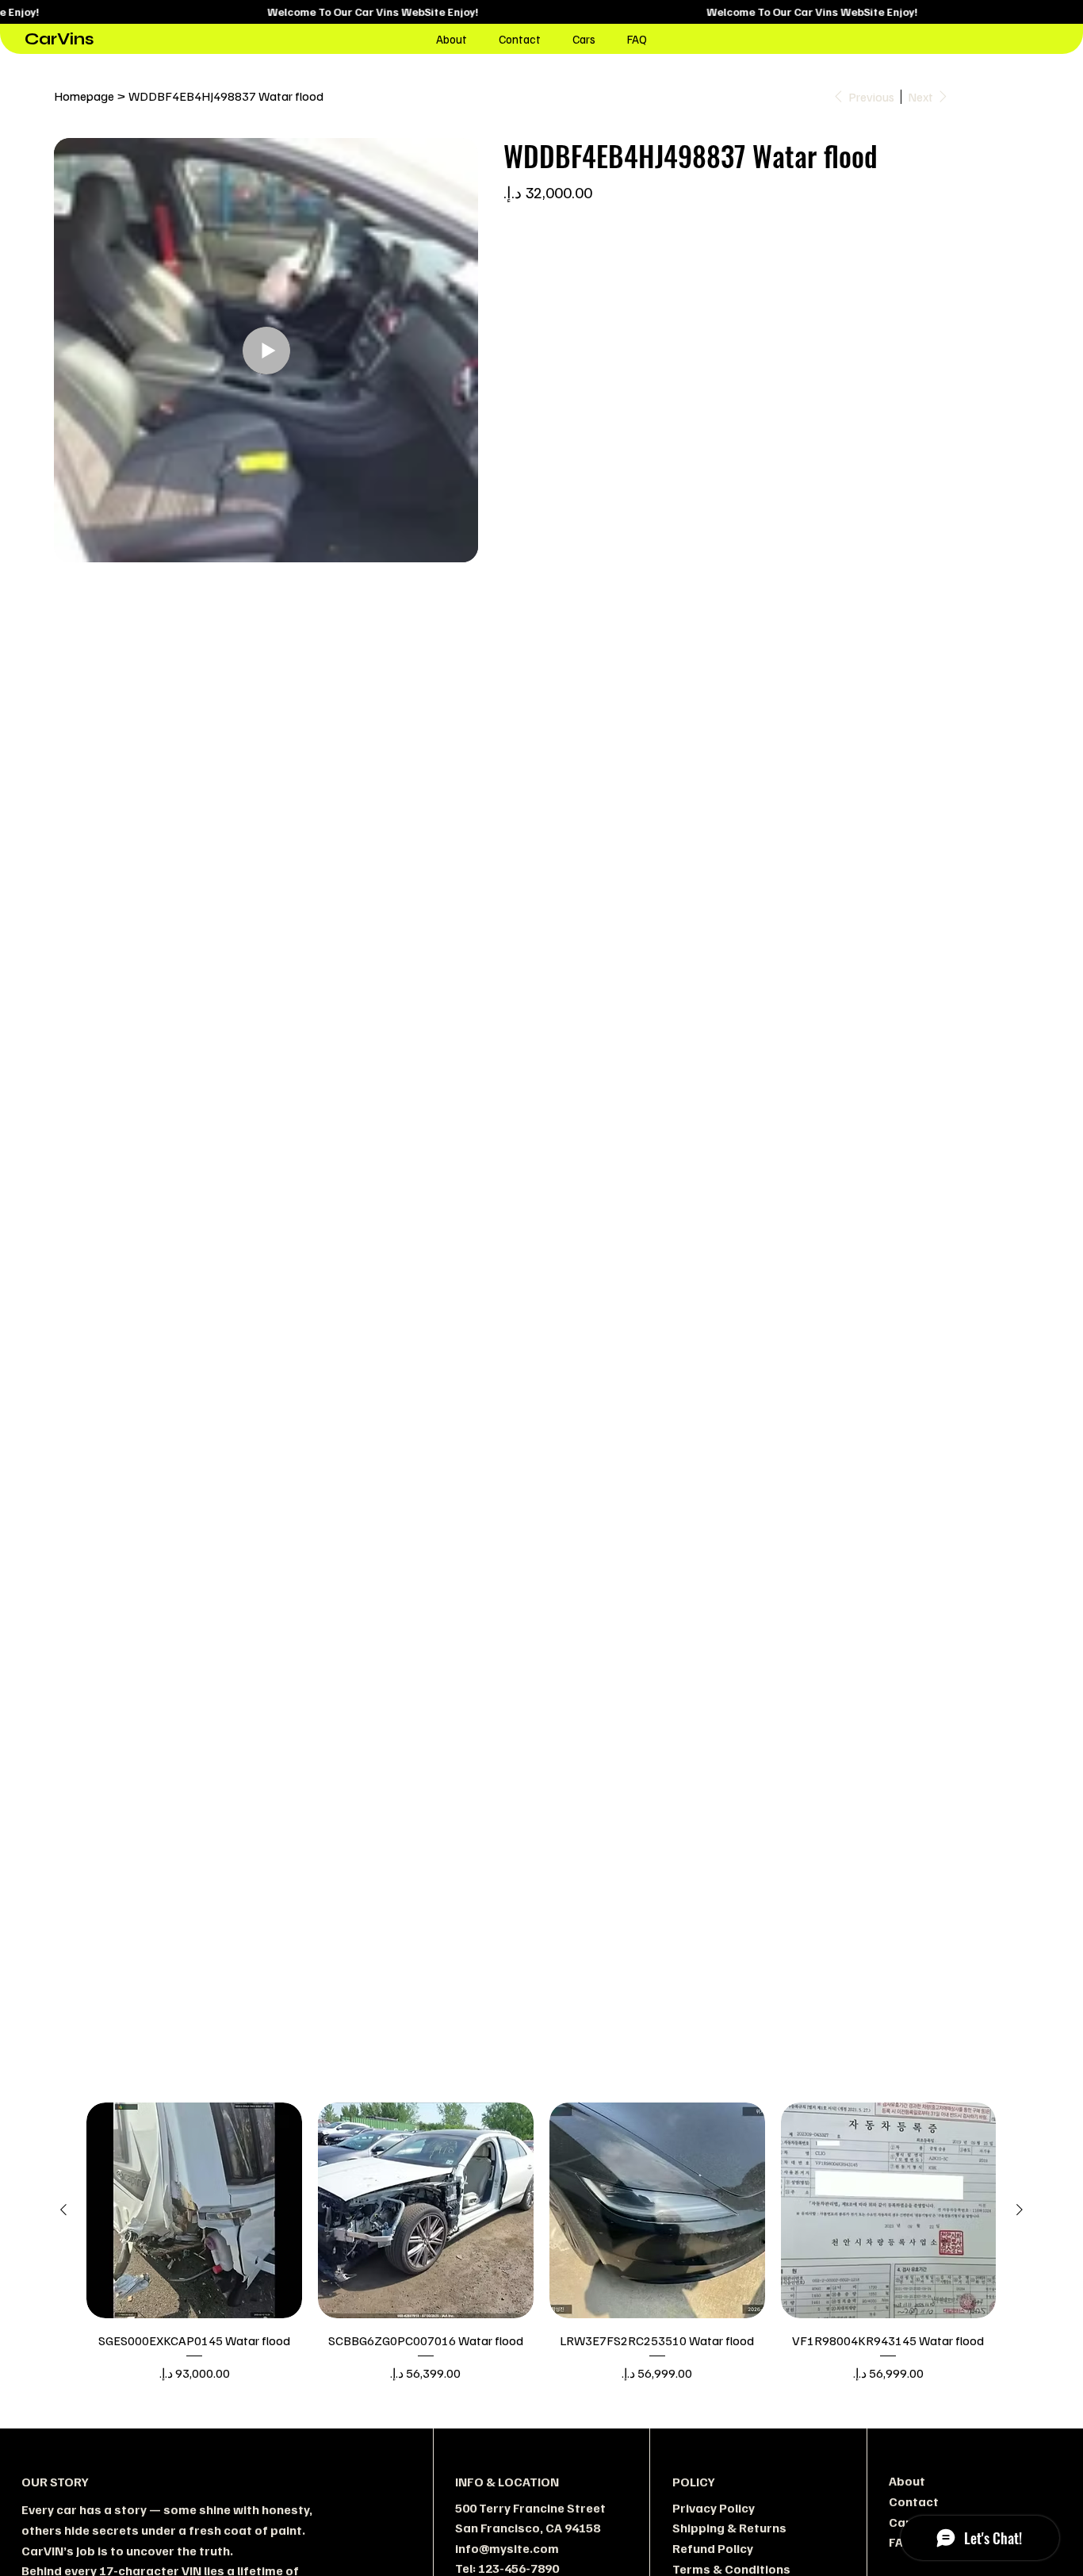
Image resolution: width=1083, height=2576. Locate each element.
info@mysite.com (507, 2548)
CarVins (59, 39)
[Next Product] (1020, 2210)
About (907, 2481)
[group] (541, 2242)
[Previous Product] (63, 2210)
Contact (914, 2501)
